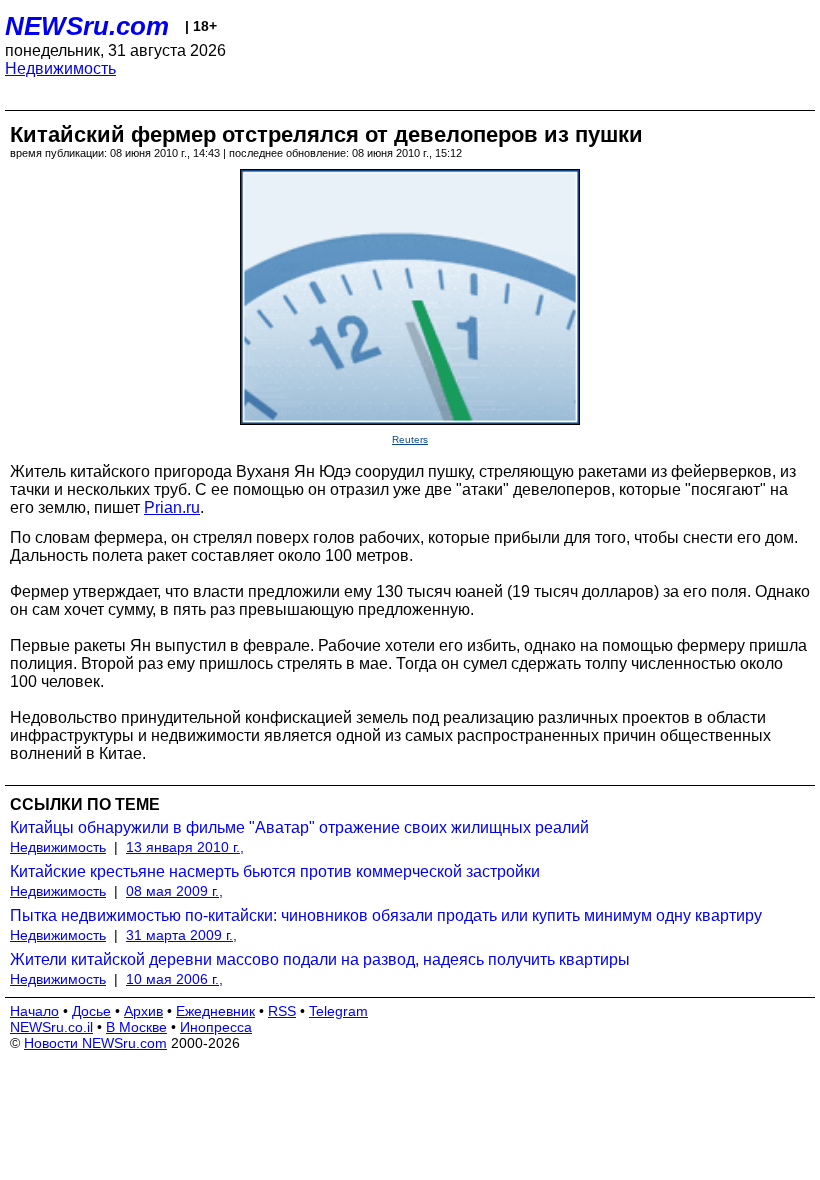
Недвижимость (60, 68)
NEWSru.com (87, 26)
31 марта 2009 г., (181, 935)
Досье (91, 1011)
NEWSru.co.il (51, 1027)
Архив (143, 1011)
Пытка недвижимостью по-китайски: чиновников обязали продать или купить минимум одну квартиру (386, 915)
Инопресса (216, 1027)
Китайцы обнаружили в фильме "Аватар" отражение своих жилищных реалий (299, 827)
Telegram (338, 1011)
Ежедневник (215, 1011)
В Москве (136, 1027)
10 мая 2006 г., (174, 979)
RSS (282, 1011)
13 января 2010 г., (185, 847)
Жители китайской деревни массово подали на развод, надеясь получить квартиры (320, 959)
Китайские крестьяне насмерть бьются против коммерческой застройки (275, 871)
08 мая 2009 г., (174, 891)
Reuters (410, 439)
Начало (34, 1011)
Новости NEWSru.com (95, 1043)
